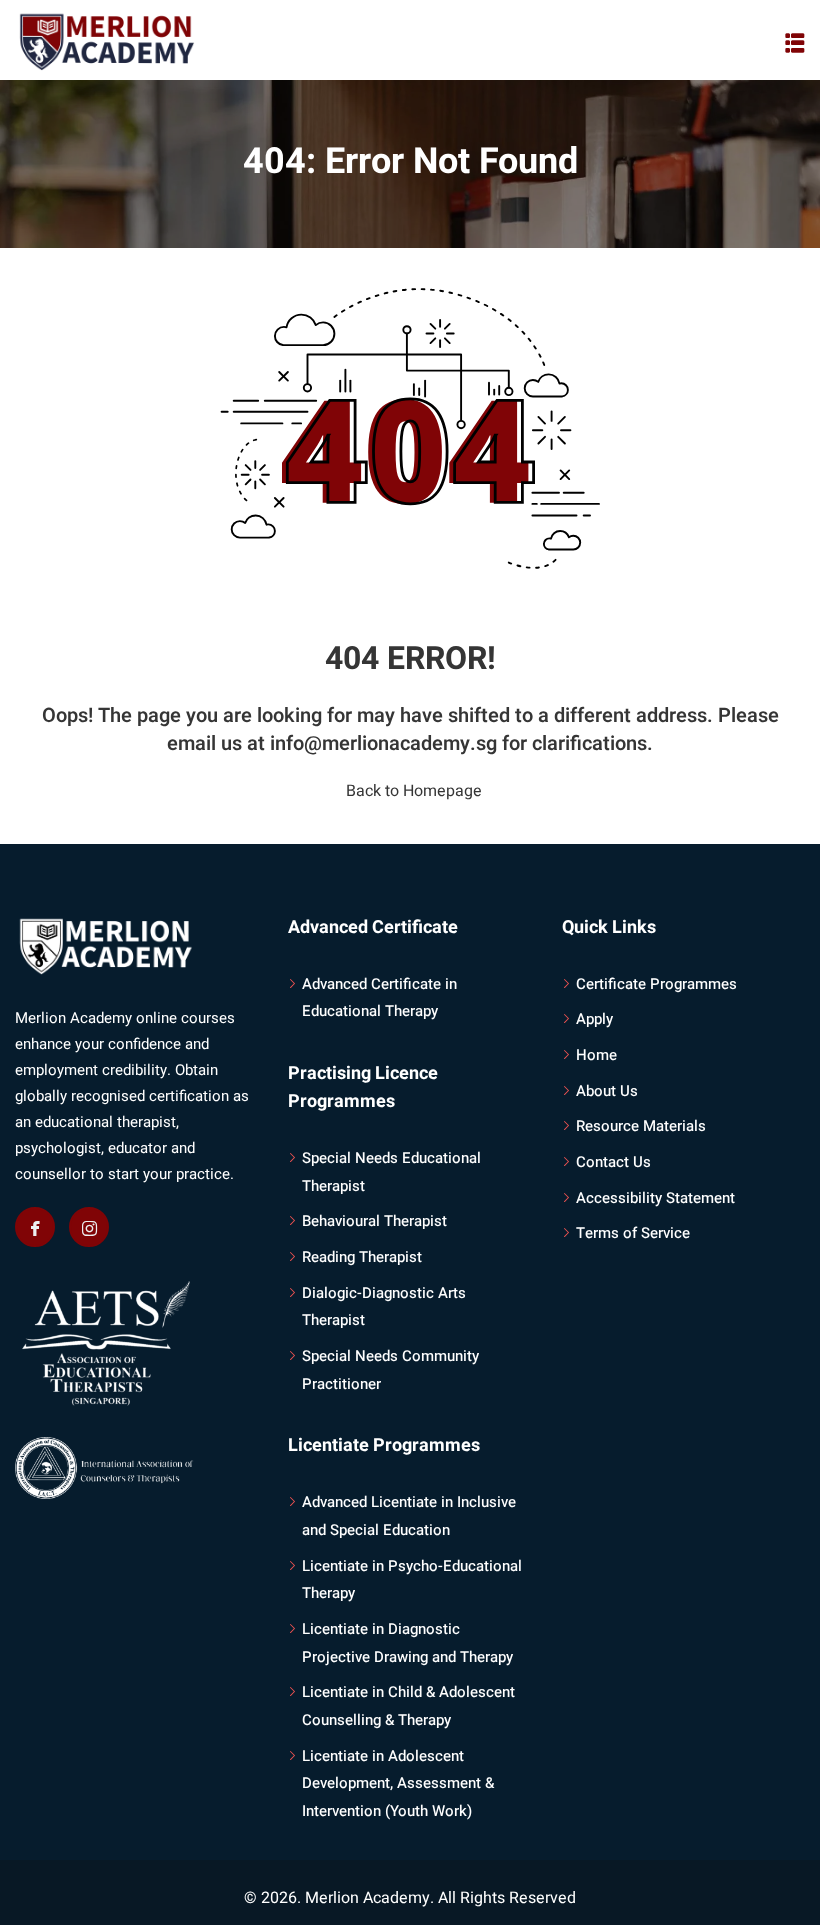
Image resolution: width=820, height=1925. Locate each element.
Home (596, 1055)
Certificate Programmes (656, 984)
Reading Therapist (362, 1257)
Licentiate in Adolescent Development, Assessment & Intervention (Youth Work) (398, 1783)
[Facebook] (35, 1227)
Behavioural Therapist (374, 1221)
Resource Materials (641, 1126)
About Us (607, 1091)
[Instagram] (89, 1227)
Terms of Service (633, 1233)
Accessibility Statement (655, 1198)
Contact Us (613, 1162)
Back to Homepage (414, 791)
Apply (594, 1019)
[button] (795, 43)
